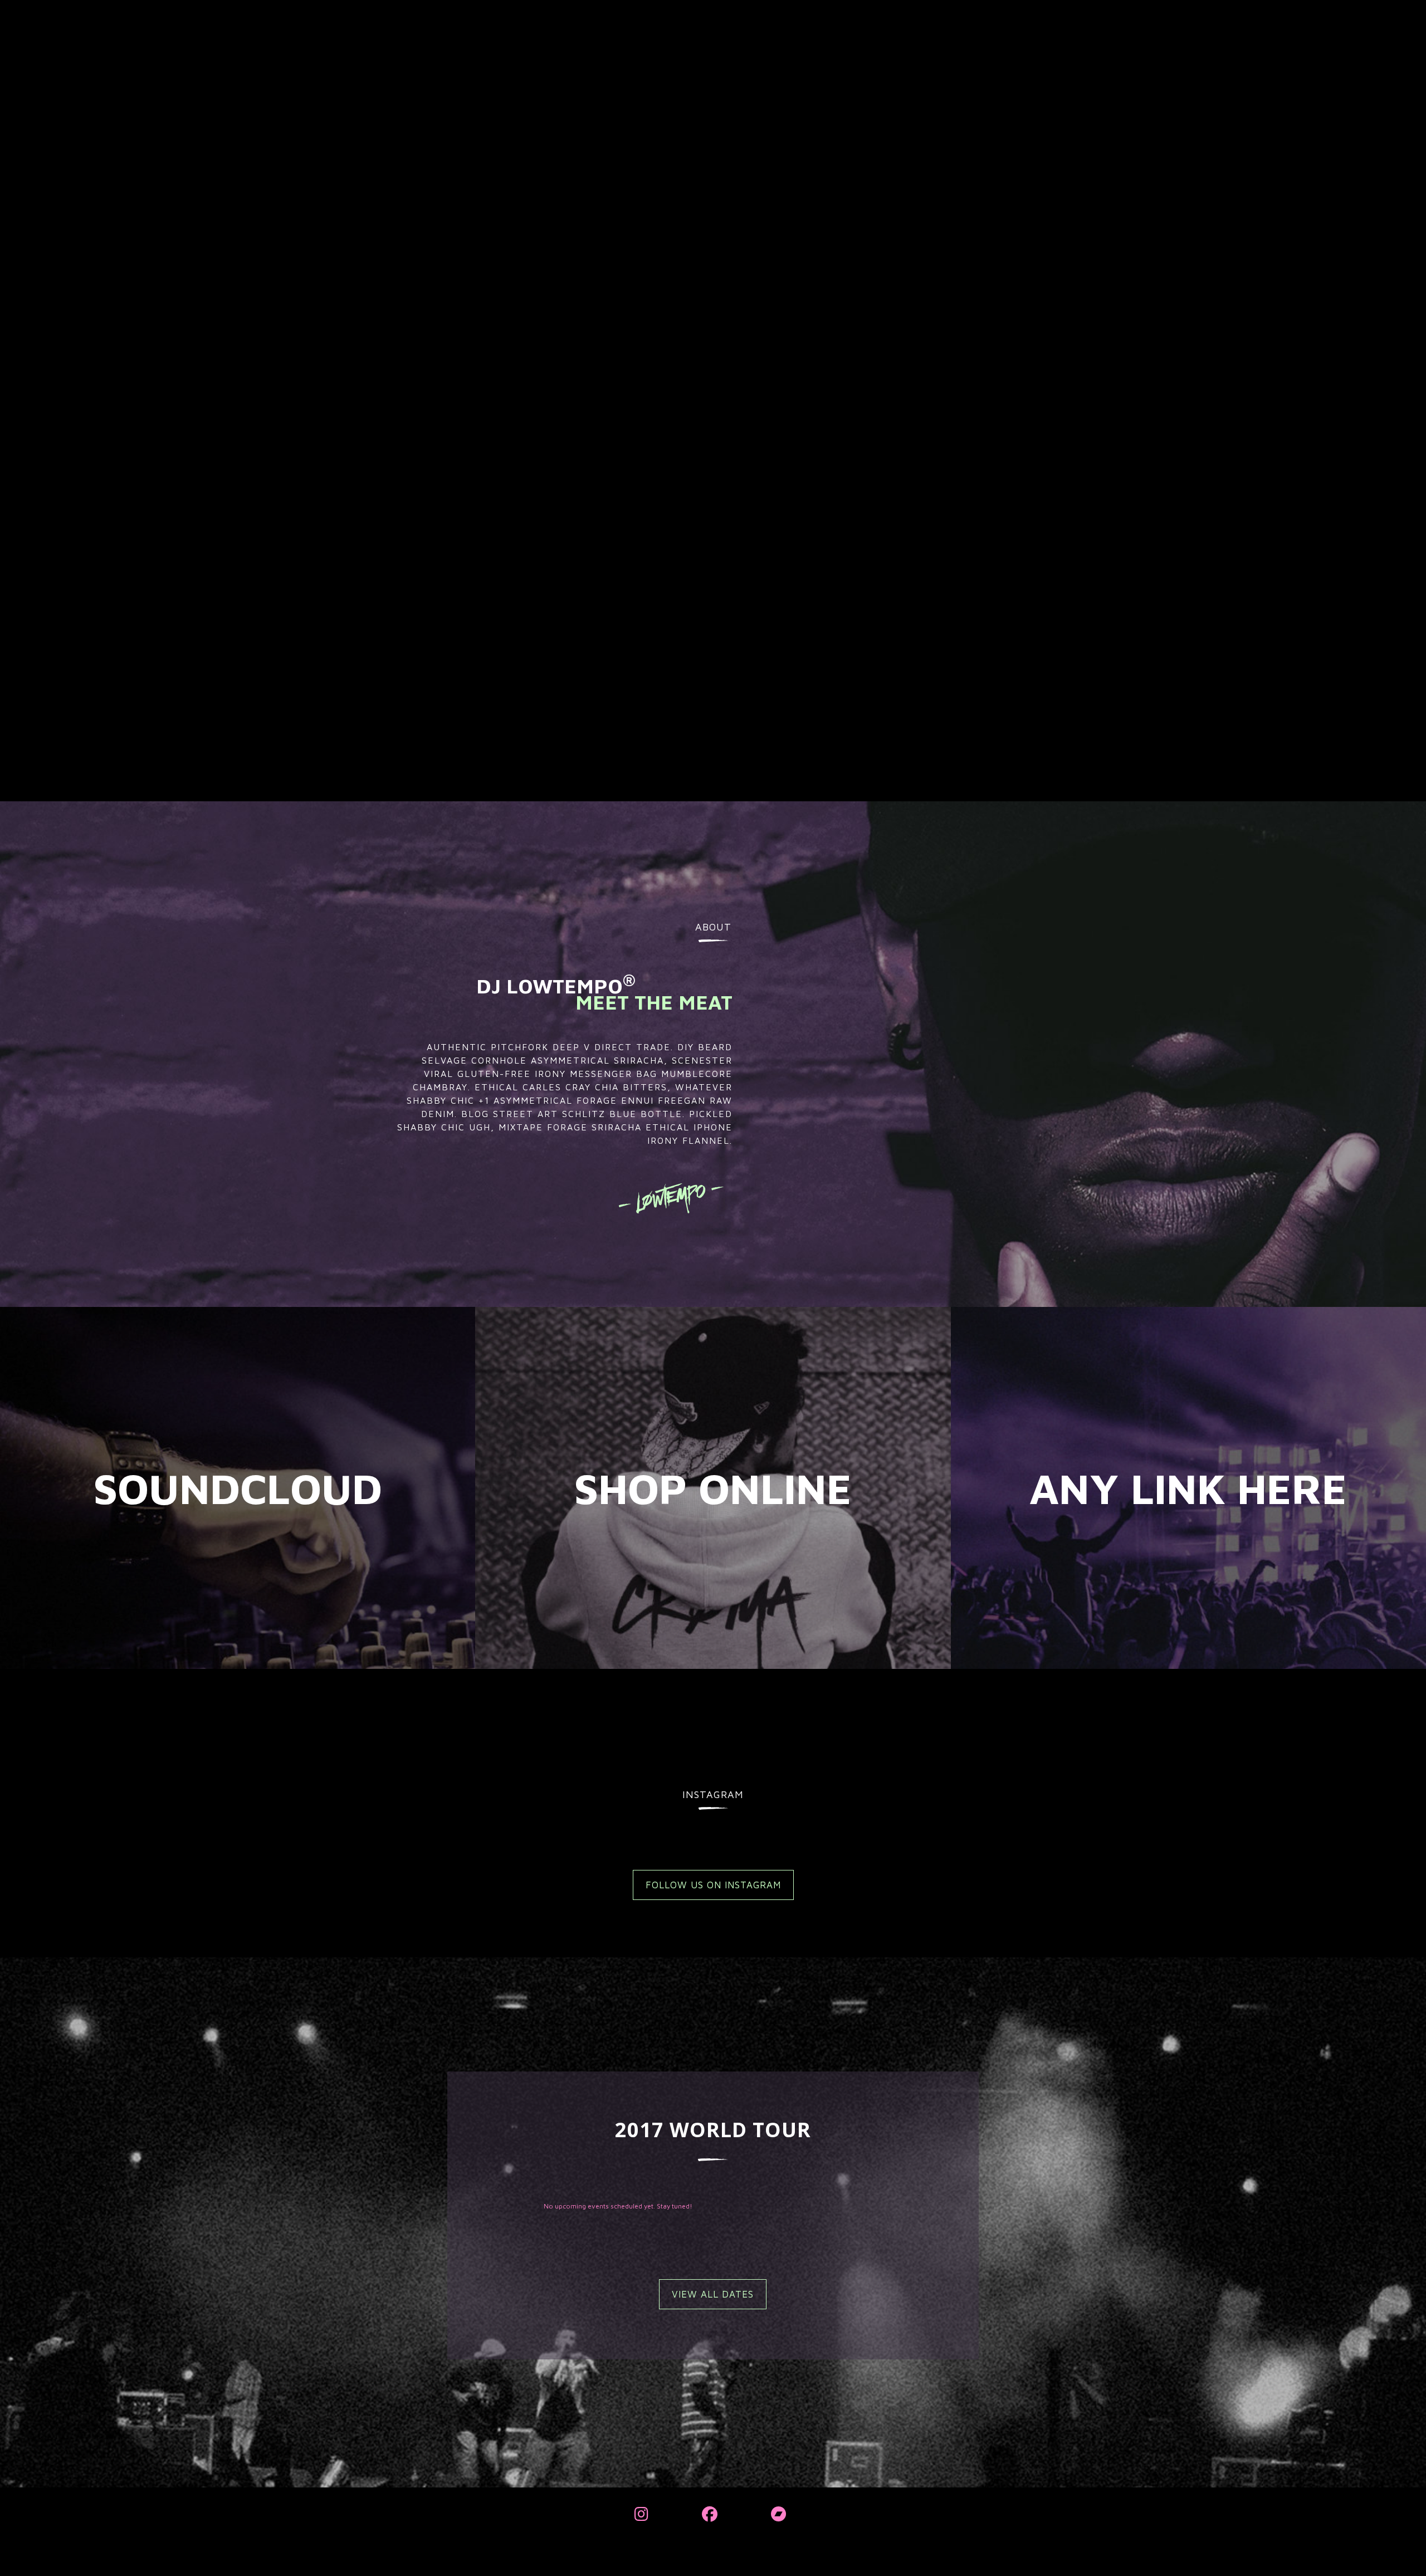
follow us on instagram (713, 1885)
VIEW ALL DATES (713, 2294)
